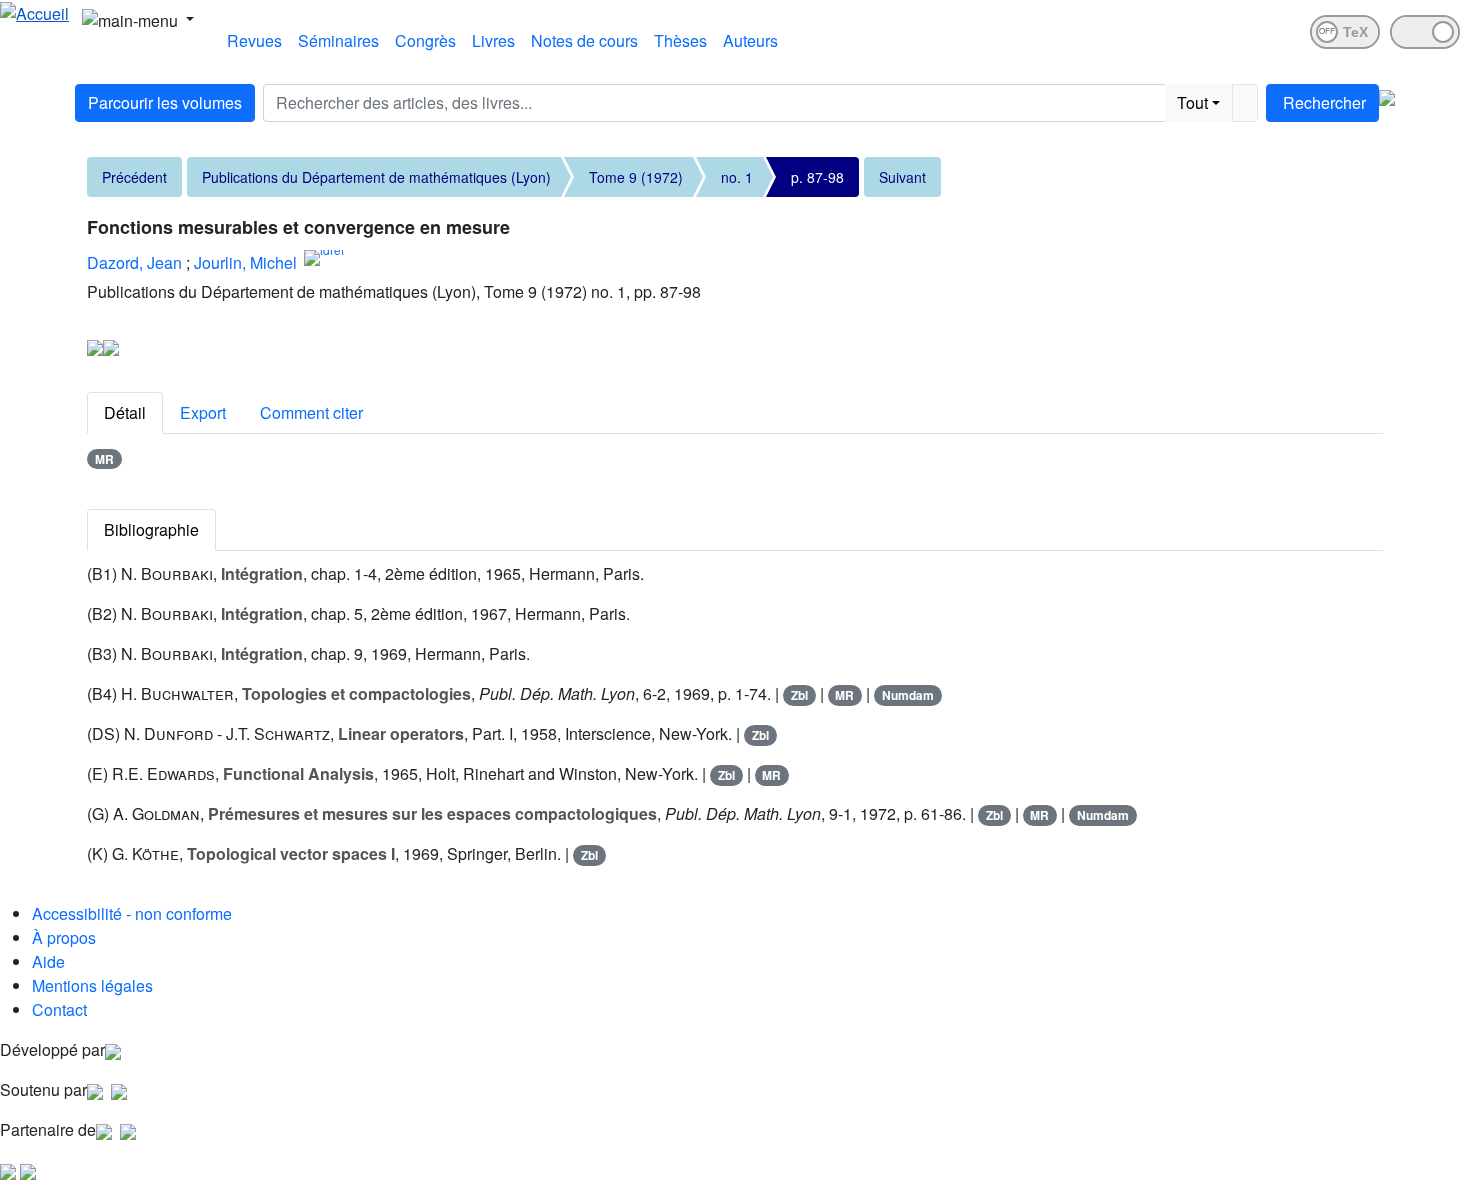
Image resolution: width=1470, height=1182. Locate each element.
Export (203, 412)
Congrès (425, 40)
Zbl (799, 695)
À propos (64, 937)
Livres (493, 40)
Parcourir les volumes (165, 102)
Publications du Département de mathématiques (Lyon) (376, 177)
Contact (59, 1009)
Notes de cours (584, 40)
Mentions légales (92, 985)
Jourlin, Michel (245, 262)
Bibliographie (151, 529)
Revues (254, 40)
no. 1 (737, 177)
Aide (48, 961)
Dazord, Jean (134, 262)
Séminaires (338, 40)
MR (104, 459)
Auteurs (750, 40)
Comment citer (311, 412)
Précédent (134, 177)
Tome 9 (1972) (636, 177)
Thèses (680, 40)
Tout (1192, 102)
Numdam (908, 695)
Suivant (902, 177)
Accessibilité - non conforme (132, 913)
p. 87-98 (817, 177)
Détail (125, 412)
